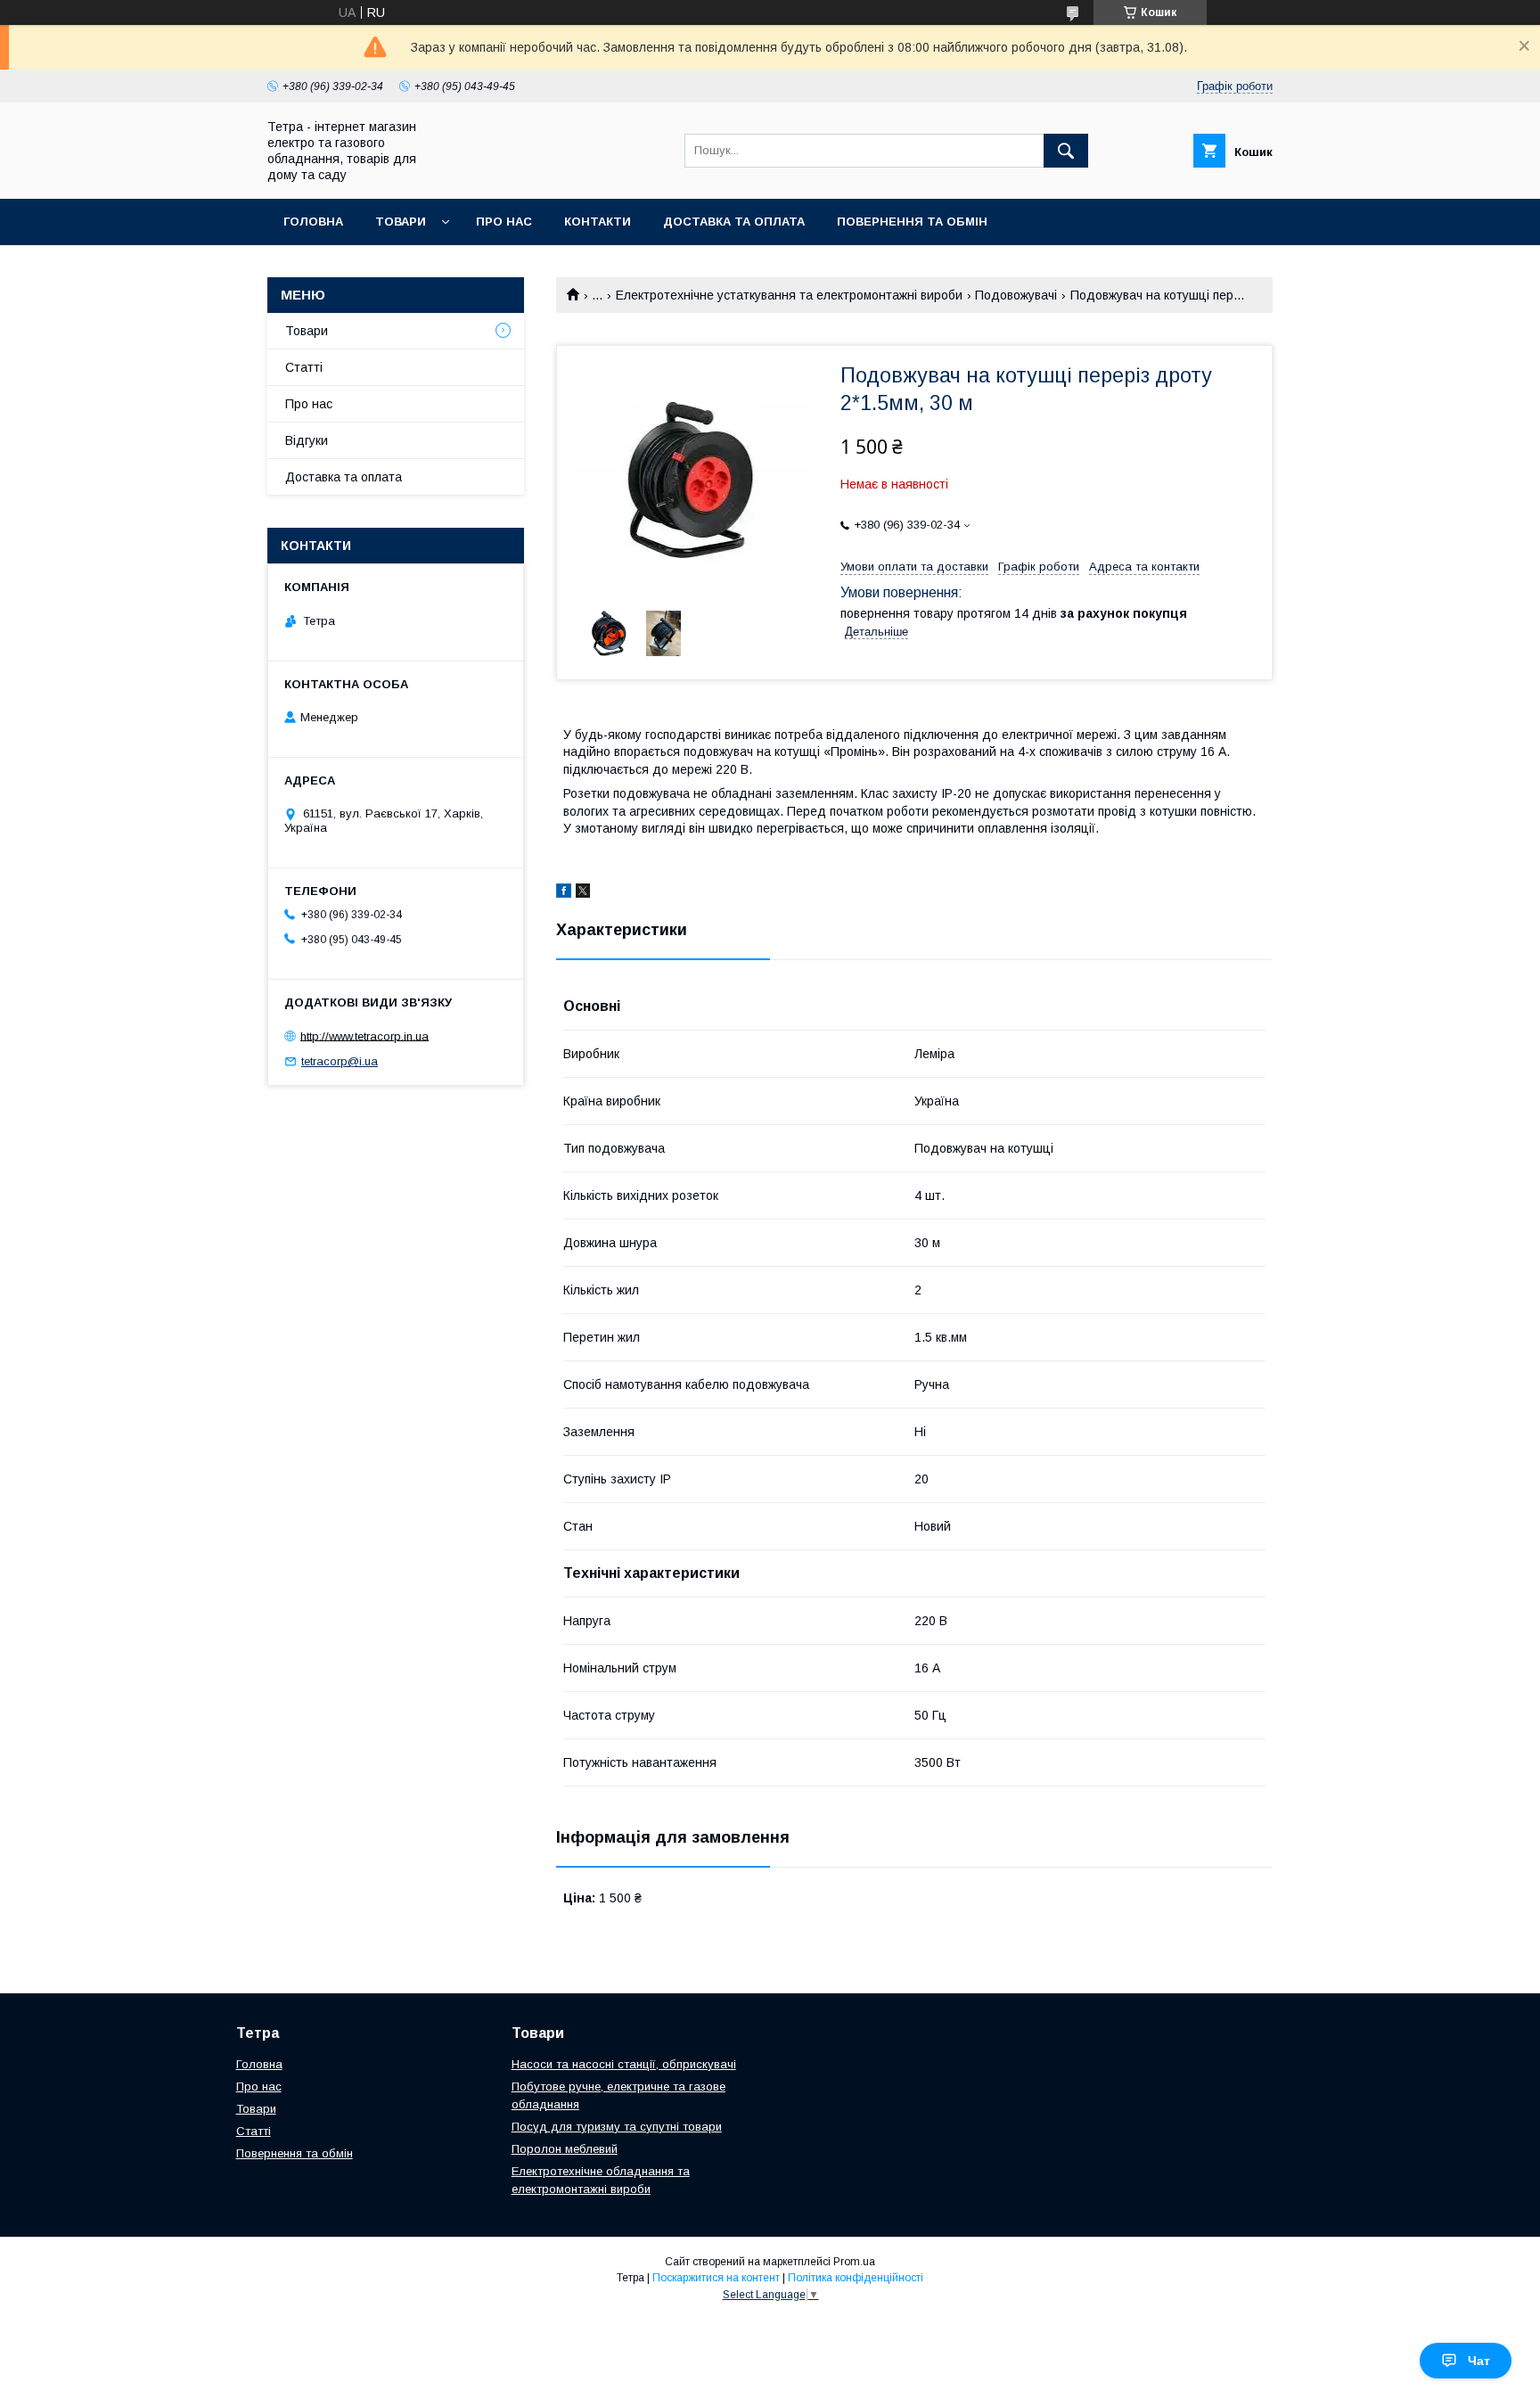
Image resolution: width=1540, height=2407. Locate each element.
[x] (583, 893)
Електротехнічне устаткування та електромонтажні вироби (789, 295)
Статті (304, 367)
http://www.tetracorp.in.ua (365, 1035)
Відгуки (307, 440)
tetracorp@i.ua (340, 1061)
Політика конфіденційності (856, 2278)
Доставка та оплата (734, 222)
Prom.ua (854, 2262)
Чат (1479, 2361)
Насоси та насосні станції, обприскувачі (624, 2064)
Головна (313, 222)
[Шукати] (1066, 151)
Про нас (504, 222)
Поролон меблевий (565, 2149)
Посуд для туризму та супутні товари (617, 2127)
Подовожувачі (1016, 295)
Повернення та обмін (912, 222)
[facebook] (564, 893)
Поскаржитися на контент (716, 2278)
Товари (401, 222)
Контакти (598, 222)
